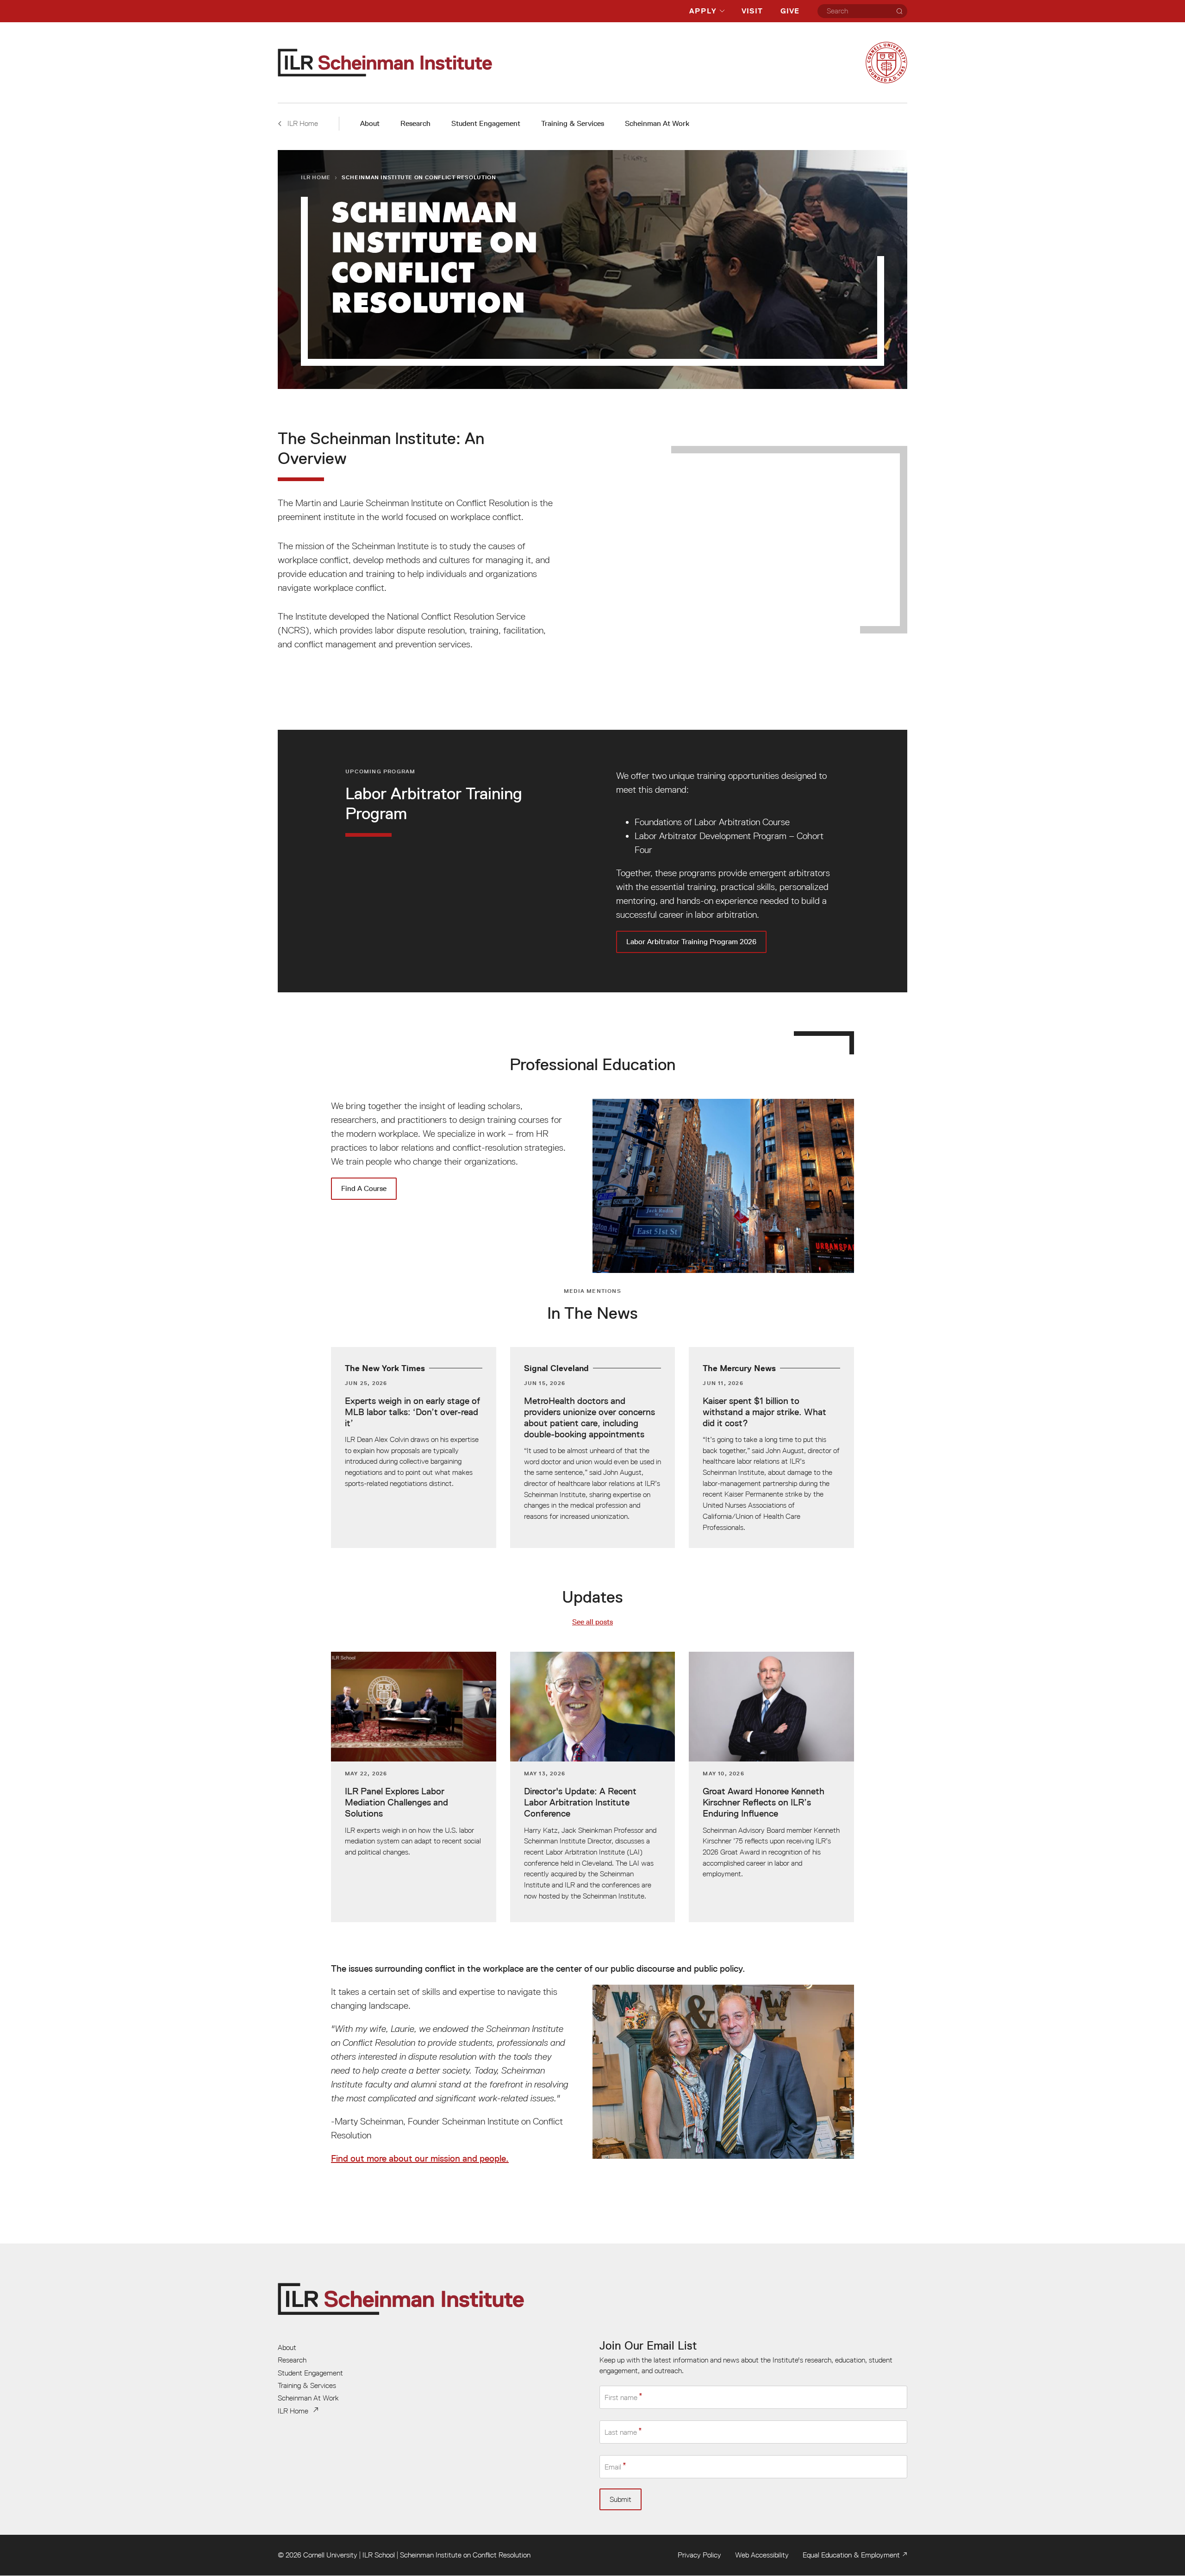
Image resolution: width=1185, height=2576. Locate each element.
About (370, 123)
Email (613, 2467)
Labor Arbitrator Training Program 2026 (592, 861)
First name (621, 2397)
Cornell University (330, 2555)
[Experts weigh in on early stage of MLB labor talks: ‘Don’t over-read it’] (414, 1447)
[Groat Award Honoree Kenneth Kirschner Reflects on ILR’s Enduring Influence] (771, 1787)
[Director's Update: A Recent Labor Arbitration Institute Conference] (593, 1787)
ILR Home (316, 177)
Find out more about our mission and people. (420, 2158)
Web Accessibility (762, 2555)
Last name (621, 2432)
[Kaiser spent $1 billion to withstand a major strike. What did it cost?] (771, 1447)
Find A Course (364, 1188)
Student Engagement (486, 123)
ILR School (379, 2555)
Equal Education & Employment (851, 2555)
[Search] (899, 11)
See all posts (592, 1622)
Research (415, 123)
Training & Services (573, 123)
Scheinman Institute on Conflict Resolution (465, 2555)
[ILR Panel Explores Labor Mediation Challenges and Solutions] (414, 1787)
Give (790, 11)
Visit (752, 11)
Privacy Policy (699, 2555)
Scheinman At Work (657, 123)
